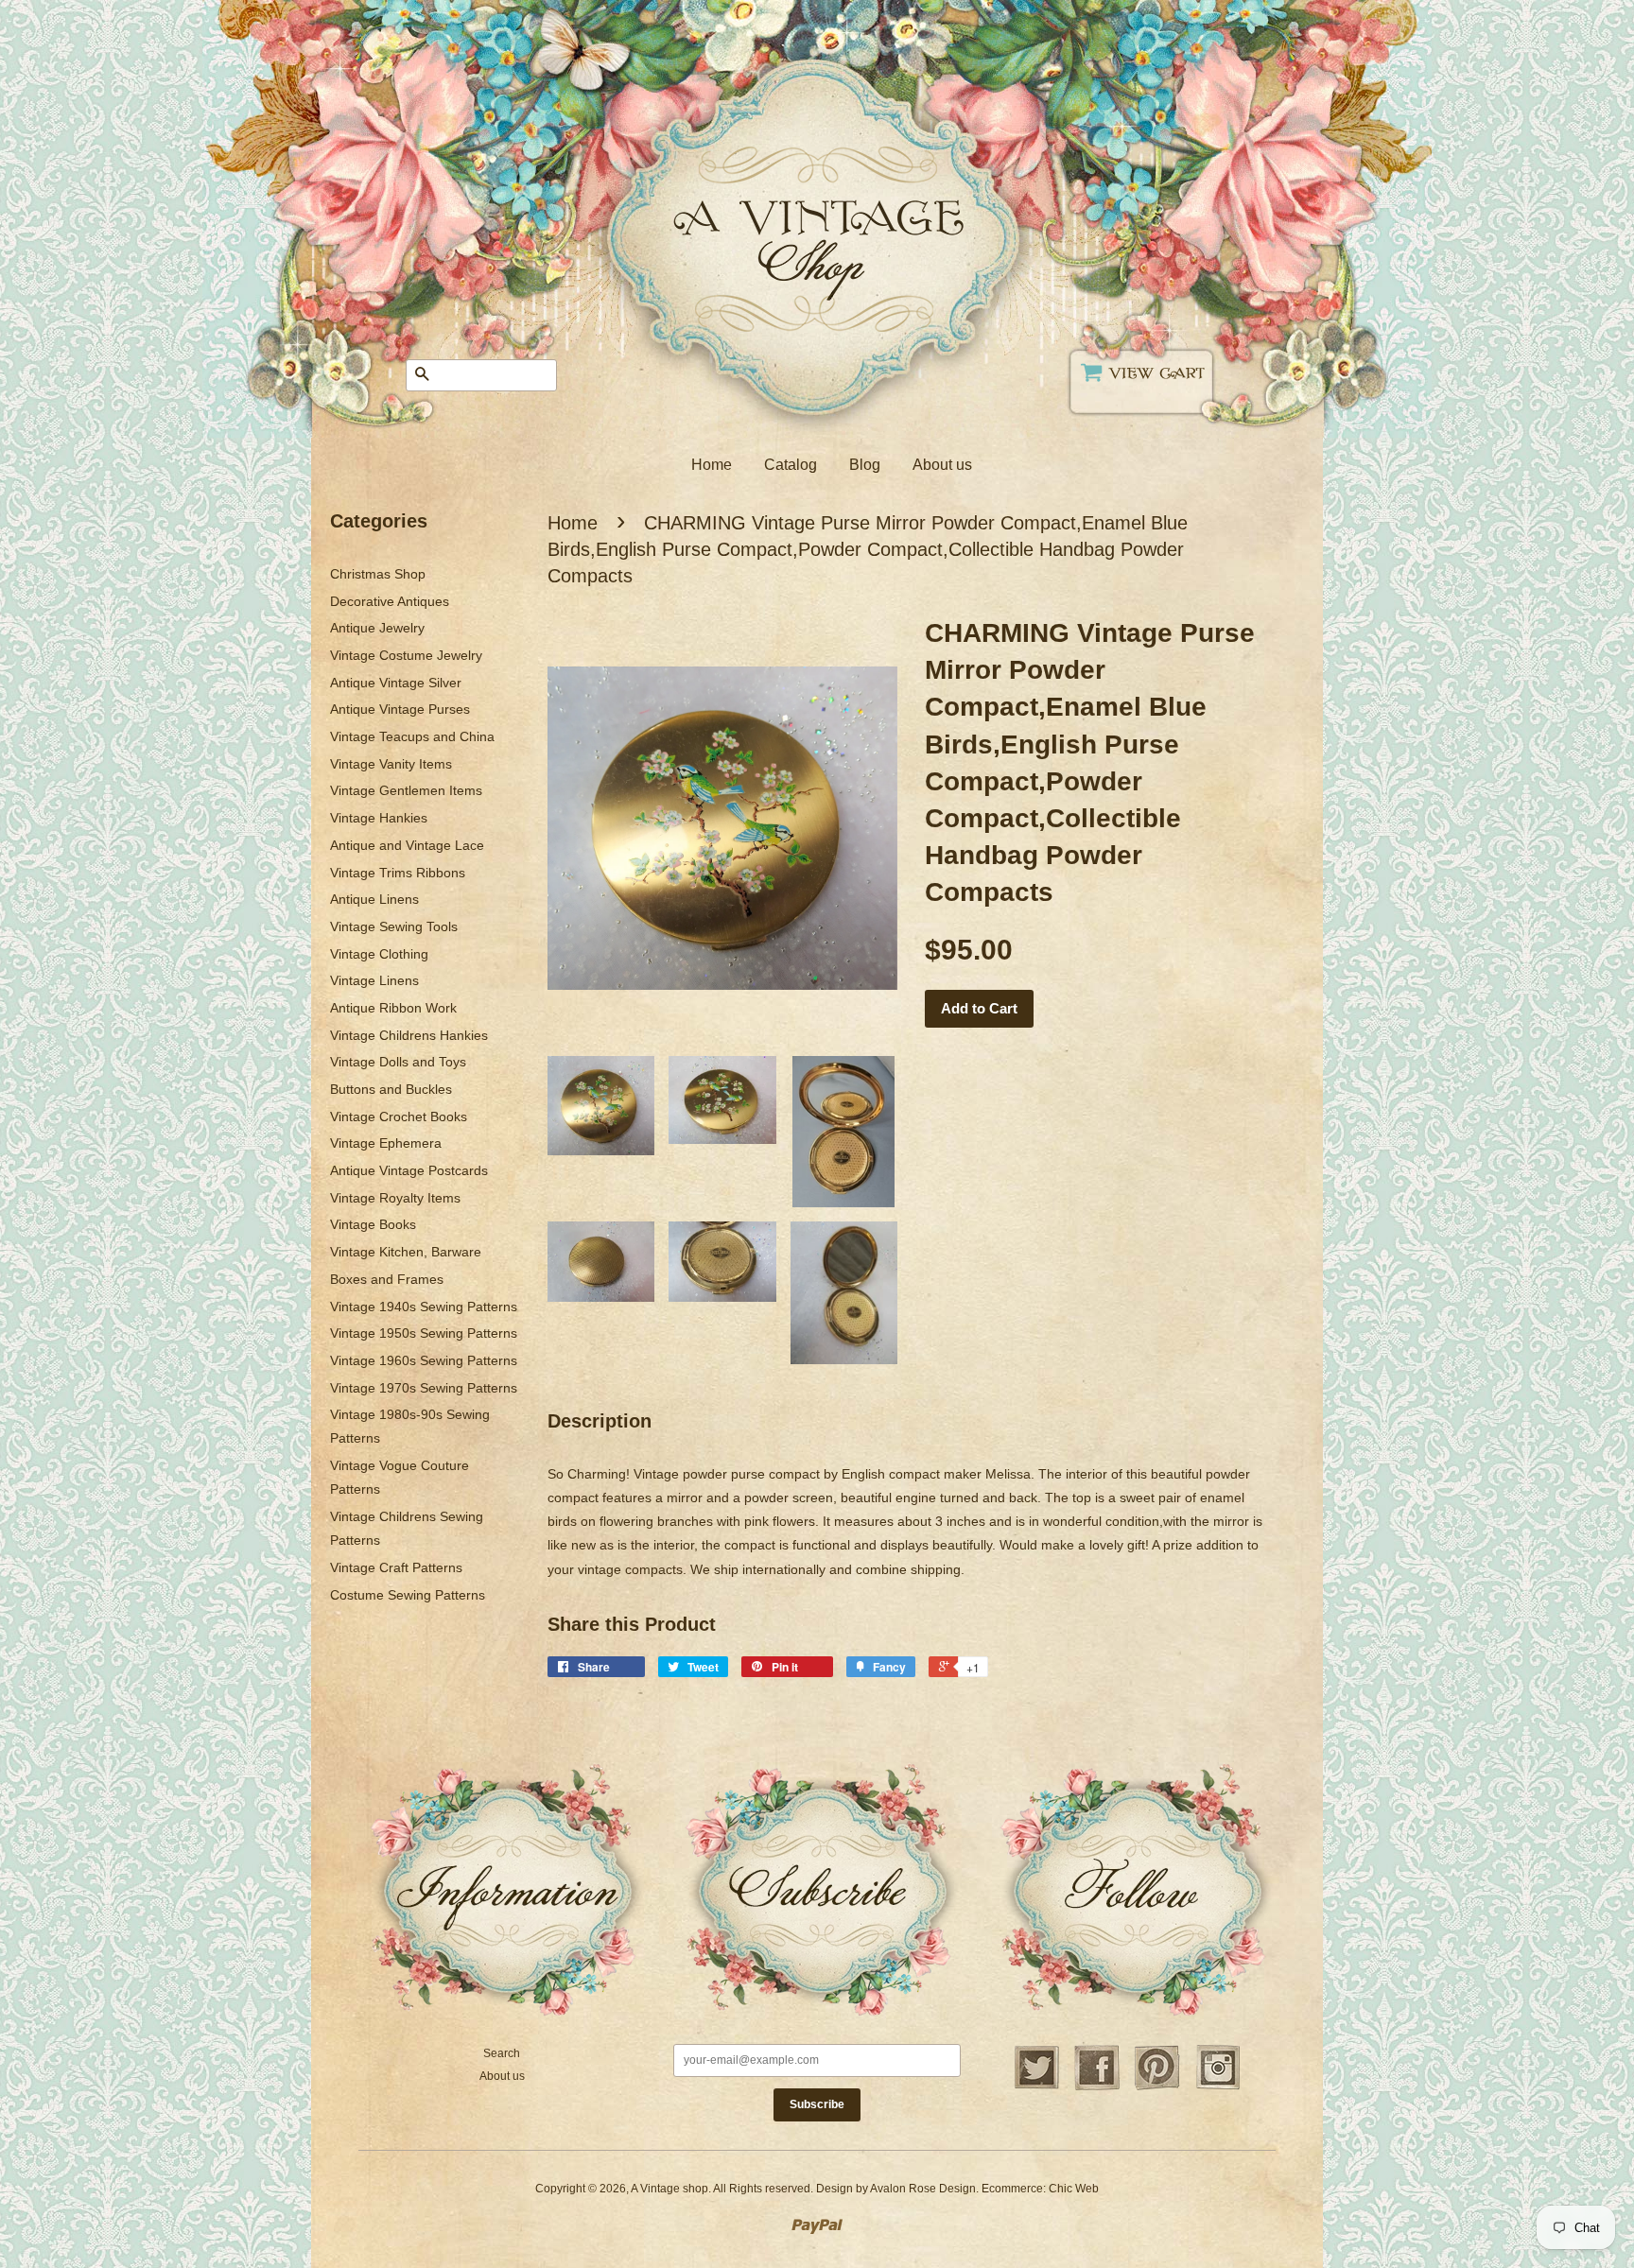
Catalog (791, 465)
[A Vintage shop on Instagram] (1218, 2087)
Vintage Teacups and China (412, 736)
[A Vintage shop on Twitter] (1036, 2087)
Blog (865, 465)
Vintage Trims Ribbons (398, 873)
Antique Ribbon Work (393, 1008)
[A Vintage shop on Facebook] (1097, 2087)
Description (600, 1421)
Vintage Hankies (379, 818)
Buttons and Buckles (391, 1089)
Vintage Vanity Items (391, 764)
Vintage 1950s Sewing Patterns (424, 1333)
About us (942, 465)
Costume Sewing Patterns (408, 1595)
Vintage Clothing (379, 954)
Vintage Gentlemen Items (406, 790)
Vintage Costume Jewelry (406, 655)
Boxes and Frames (387, 1279)
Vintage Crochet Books (399, 1117)
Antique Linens (374, 899)
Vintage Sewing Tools (394, 926)
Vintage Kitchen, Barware (406, 1252)
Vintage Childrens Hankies (409, 1035)
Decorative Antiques (390, 601)
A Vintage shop (669, 2189)
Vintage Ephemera (386, 1143)
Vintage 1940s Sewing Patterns (424, 1307)
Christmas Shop (378, 574)
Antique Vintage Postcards (409, 1170)
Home (712, 465)
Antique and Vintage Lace (407, 845)
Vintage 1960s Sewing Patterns (424, 1360)
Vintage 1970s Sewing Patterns (424, 1388)
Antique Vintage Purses (400, 709)
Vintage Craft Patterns (396, 1567)
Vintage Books (373, 1224)
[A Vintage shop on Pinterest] (1157, 2087)
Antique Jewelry (377, 628)
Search (502, 2053)
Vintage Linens (374, 980)
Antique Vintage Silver (396, 683)
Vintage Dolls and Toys (398, 1062)
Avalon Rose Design (923, 2189)
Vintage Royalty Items (395, 1198)
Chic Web (1074, 2189)
